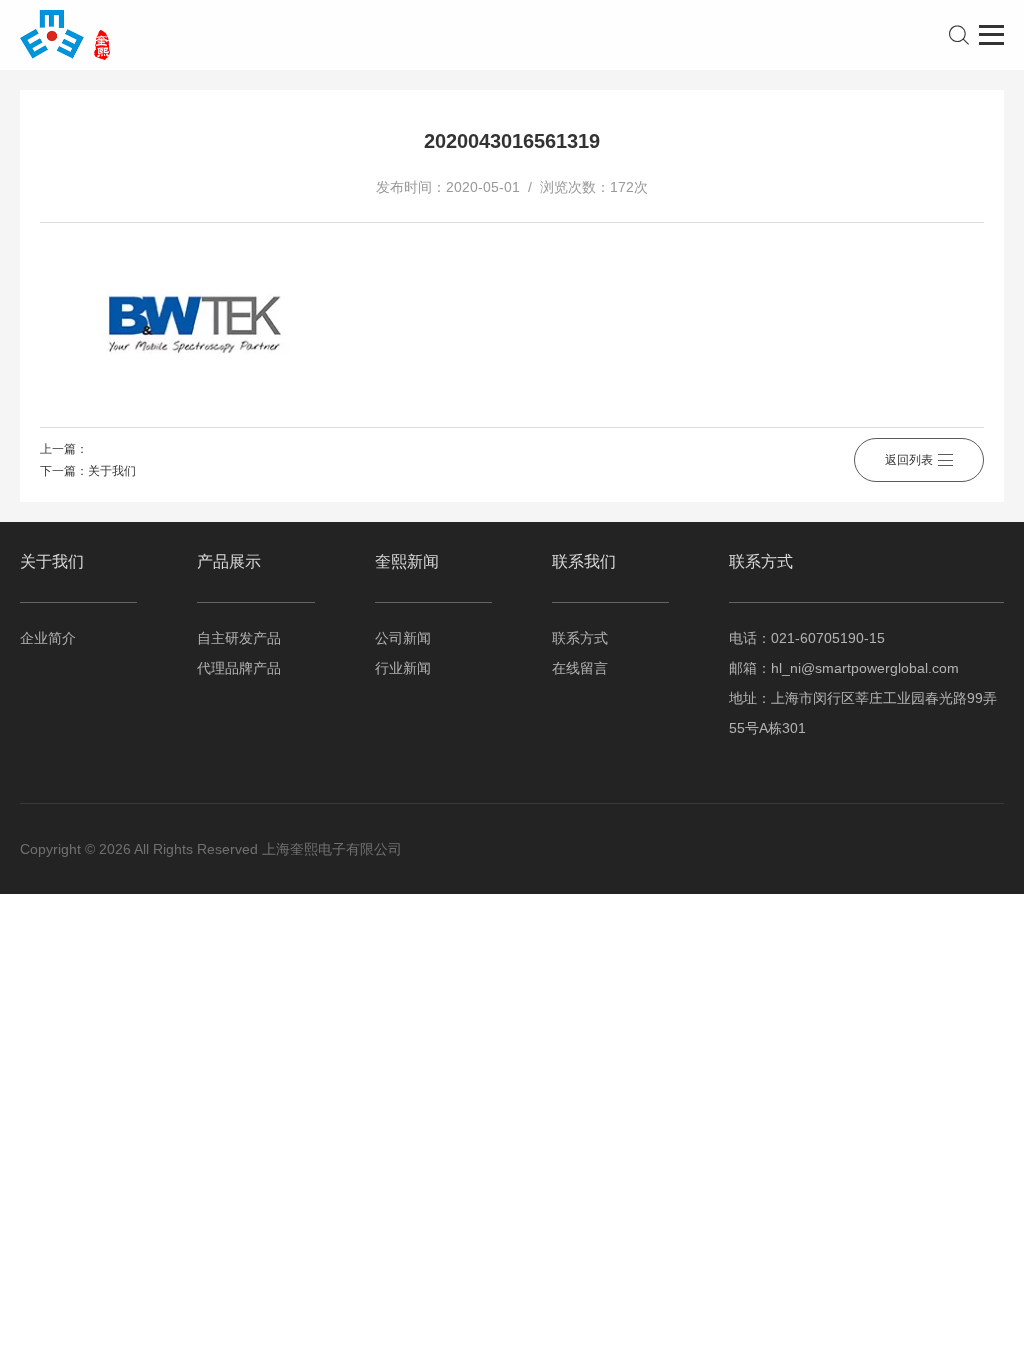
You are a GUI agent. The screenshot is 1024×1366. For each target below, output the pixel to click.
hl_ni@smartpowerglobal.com (865, 668)
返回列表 (909, 460)
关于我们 (112, 471)
